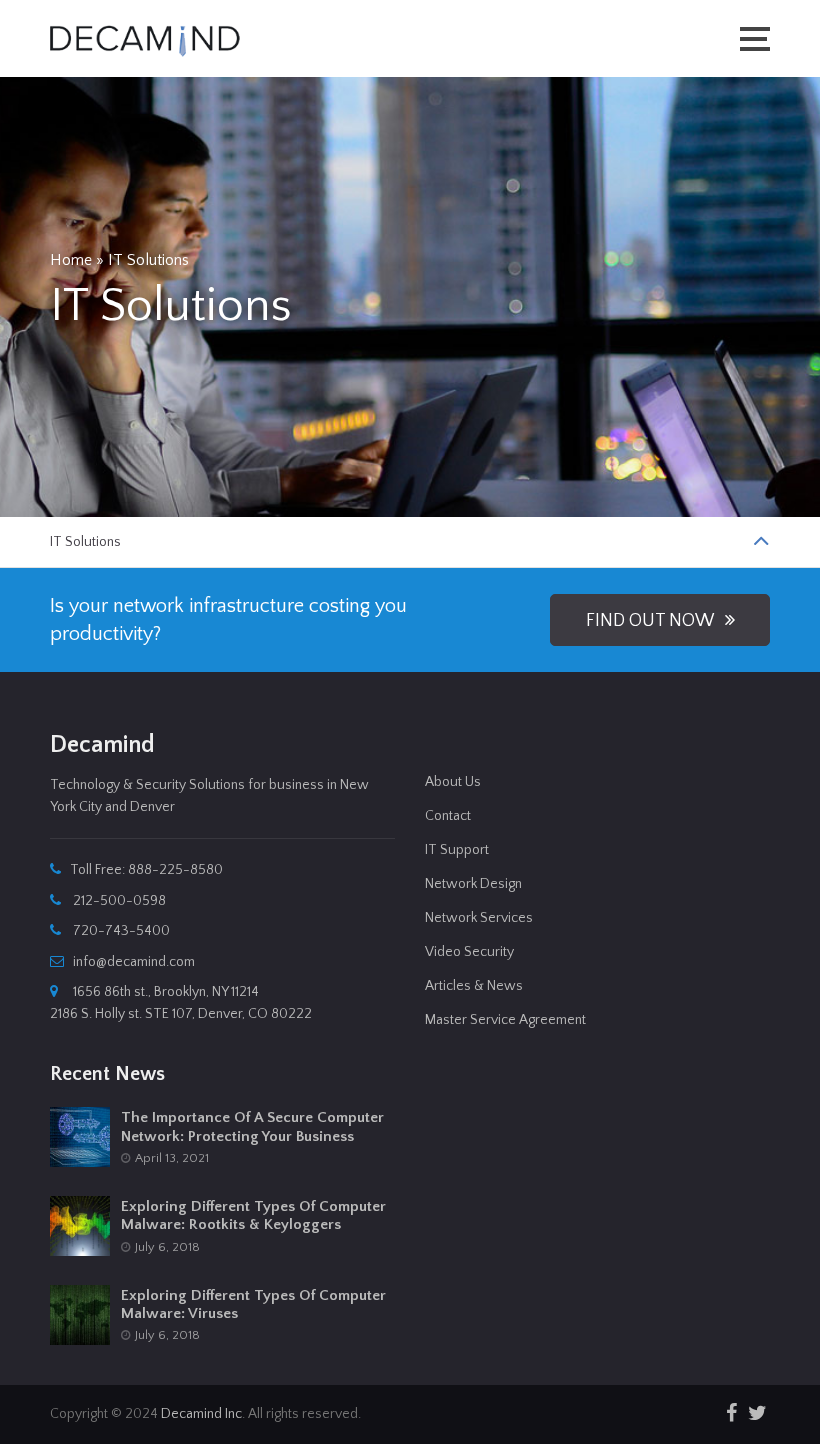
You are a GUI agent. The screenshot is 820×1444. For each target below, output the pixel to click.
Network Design (473, 884)
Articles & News (474, 986)
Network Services (479, 918)
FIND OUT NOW (655, 621)
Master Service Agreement (505, 1020)
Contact (448, 816)
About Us (453, 782)
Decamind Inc (201, 1414)
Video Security (469, 952)
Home (71, 260)
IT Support (457, 850)
